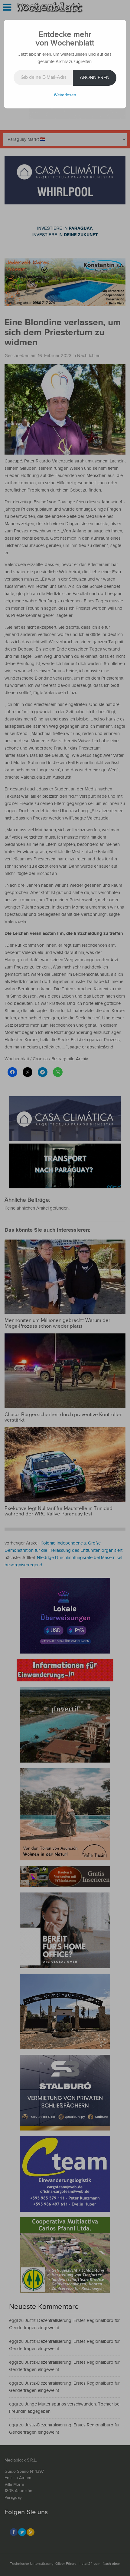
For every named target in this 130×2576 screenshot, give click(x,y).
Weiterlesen (65, 95)
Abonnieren (95, 78)
